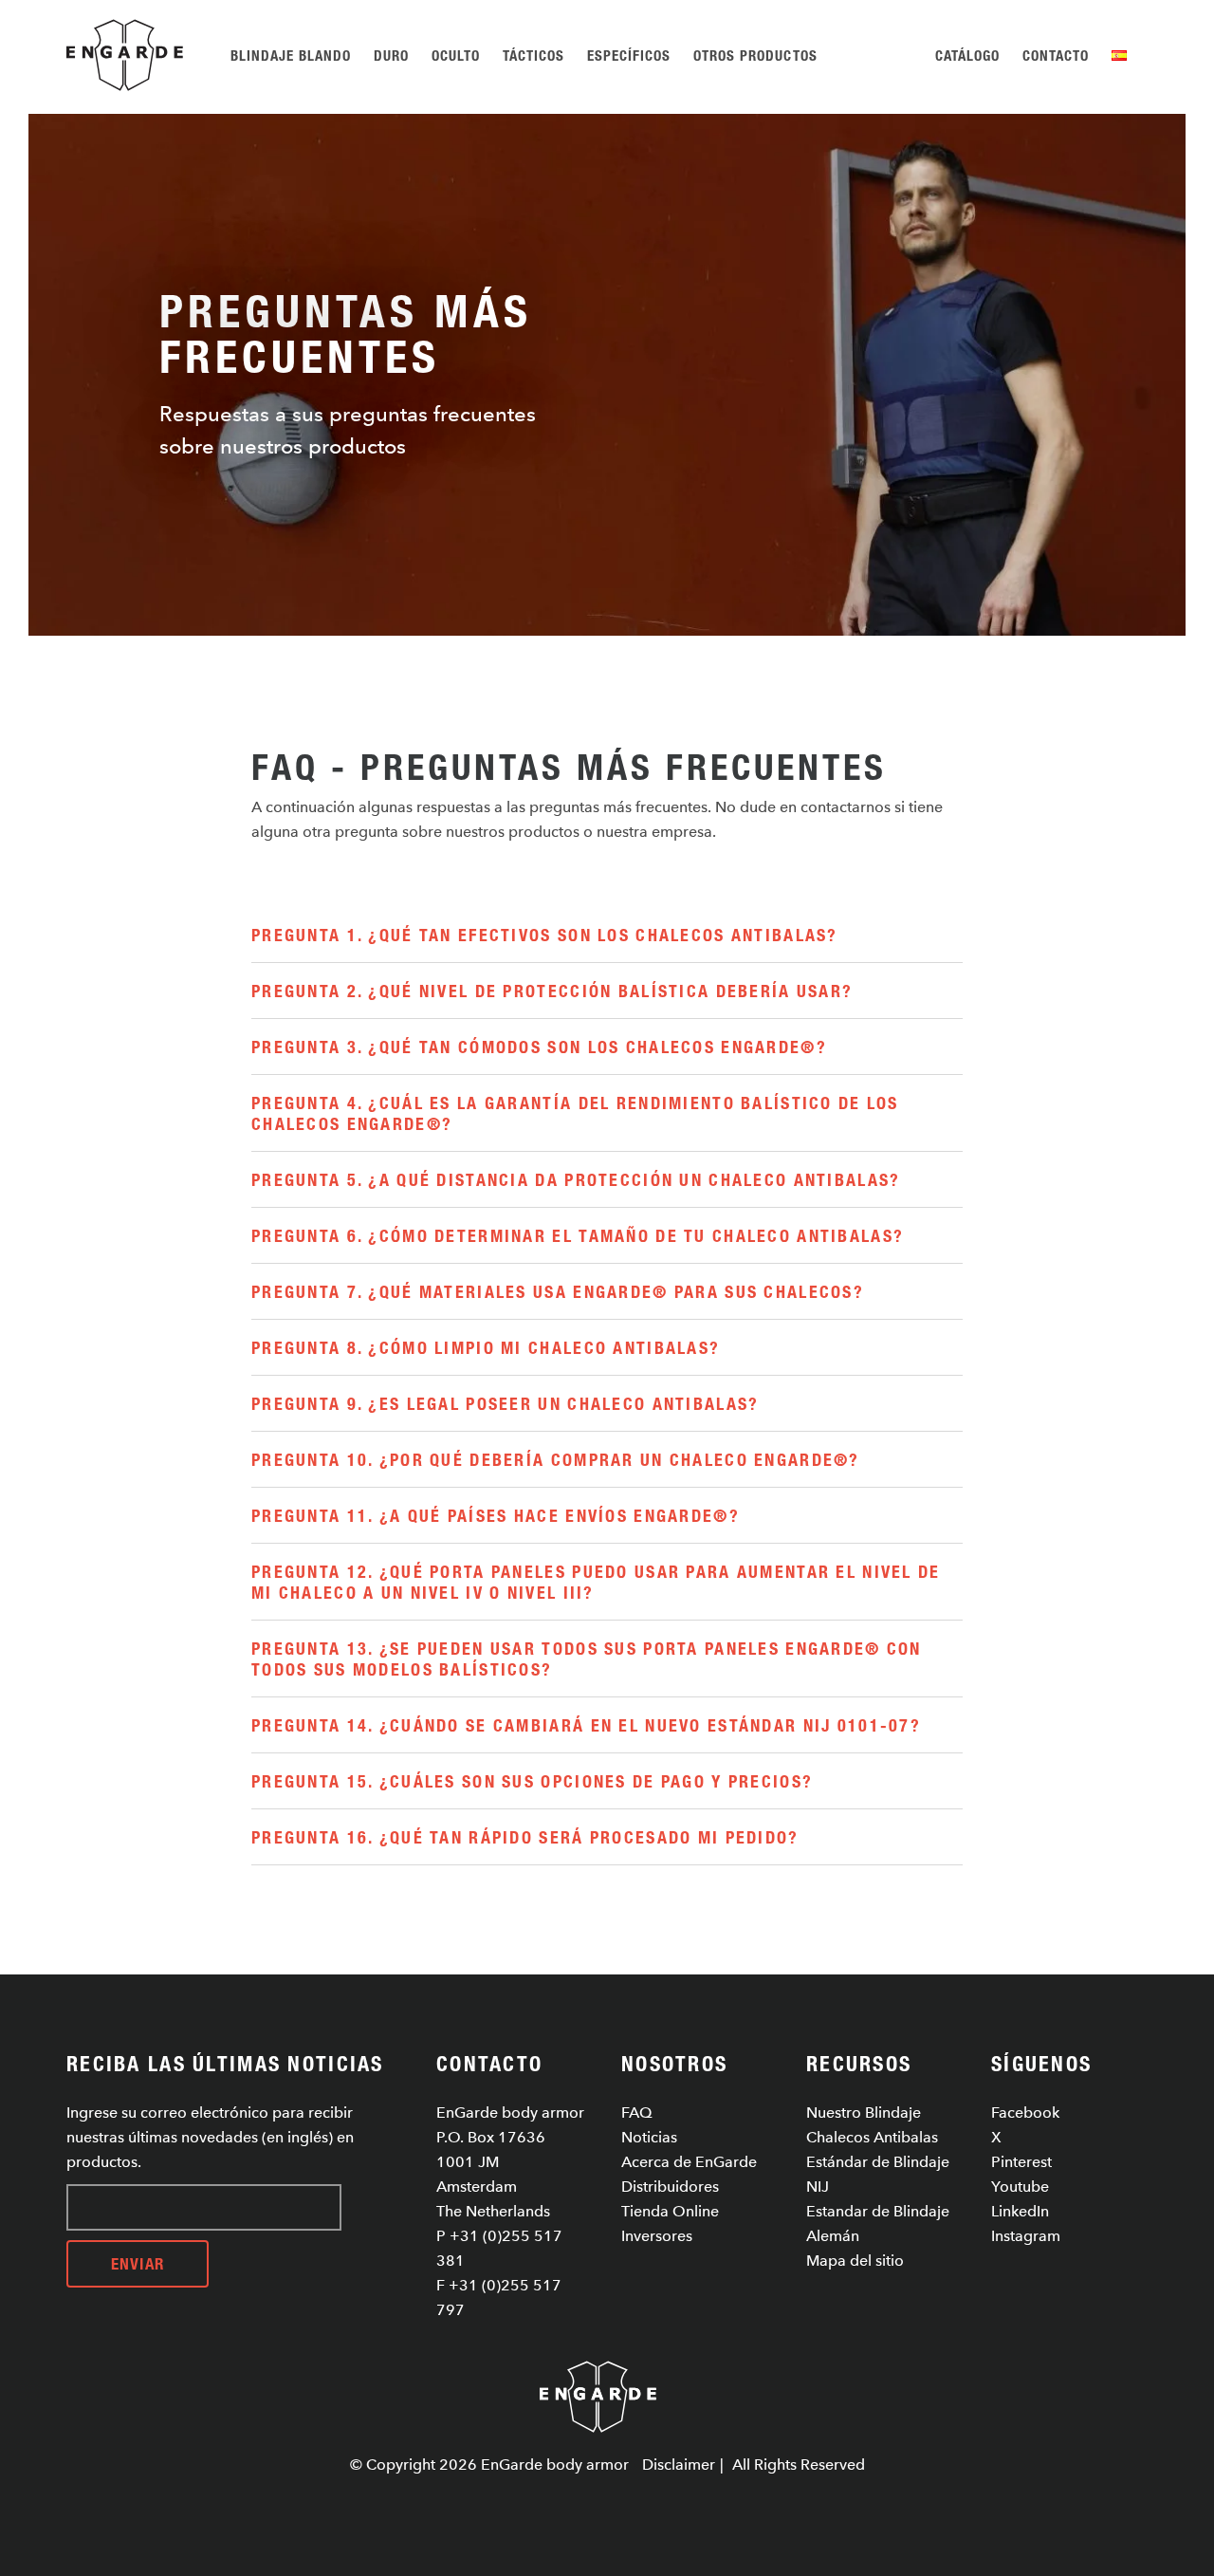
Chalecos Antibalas (872, 2137)
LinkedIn (1020, 2211)
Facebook (1025, 2113)
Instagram (1026, 2236)
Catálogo (967, 55)
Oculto (456, 55)
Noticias (649, 2137)
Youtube (1020, 2187)
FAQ (637, 2113)
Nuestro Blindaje (864, 2113)
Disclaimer (679, 2465)
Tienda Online (670, 2211)
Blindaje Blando (291, 55)
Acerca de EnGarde (689, 2162)
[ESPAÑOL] (1122, 55)
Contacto (1056, 55)
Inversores (657, 2236)
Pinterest (1021, 2162)
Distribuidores (670, 2187)
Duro (391, 55)
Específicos (629, 55)
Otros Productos (755, 55)
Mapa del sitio (855, 2261)
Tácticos (533, 55)
